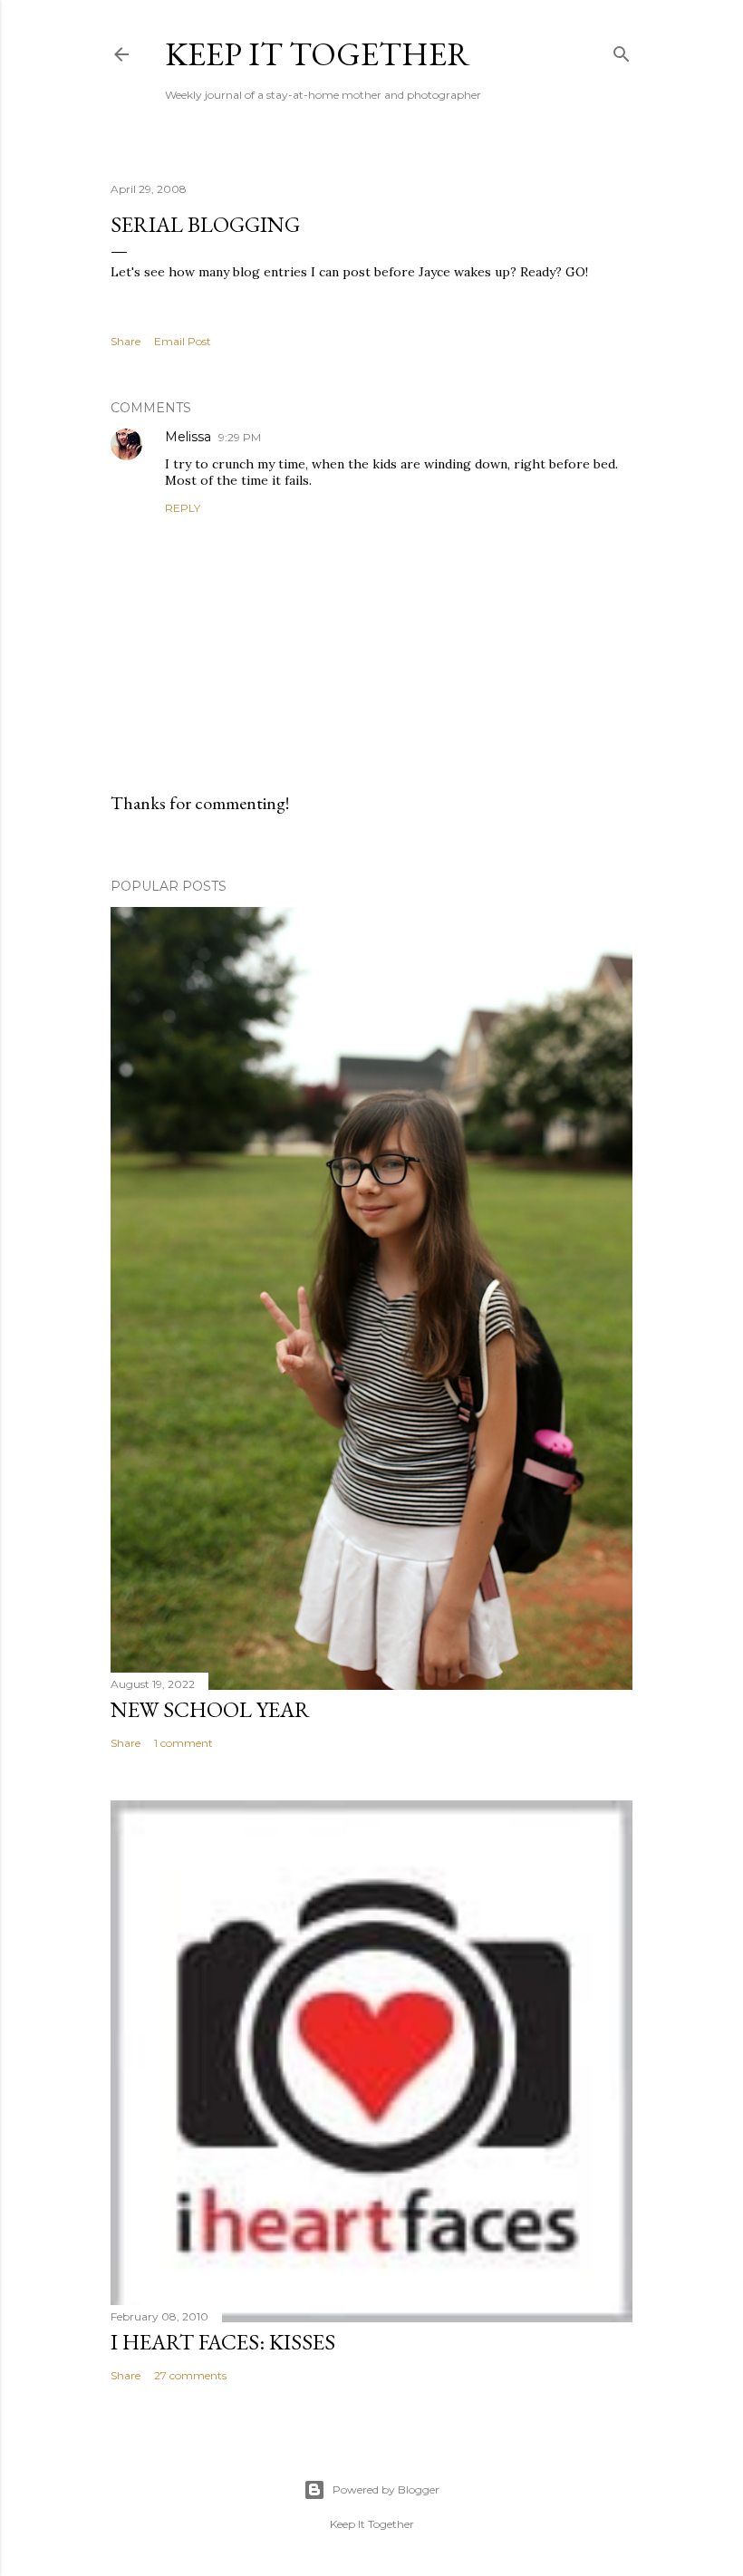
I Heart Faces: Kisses (223, 2342)
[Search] (622, 50)
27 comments (190, 2375)
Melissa (188, 437)
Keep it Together (318, 54)
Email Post (183, 341)
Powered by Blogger (386, 2489)
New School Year (210, 1709)
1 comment (183, 1743)
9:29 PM (240, 437)
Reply (183, 508)
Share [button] (125, 341)
